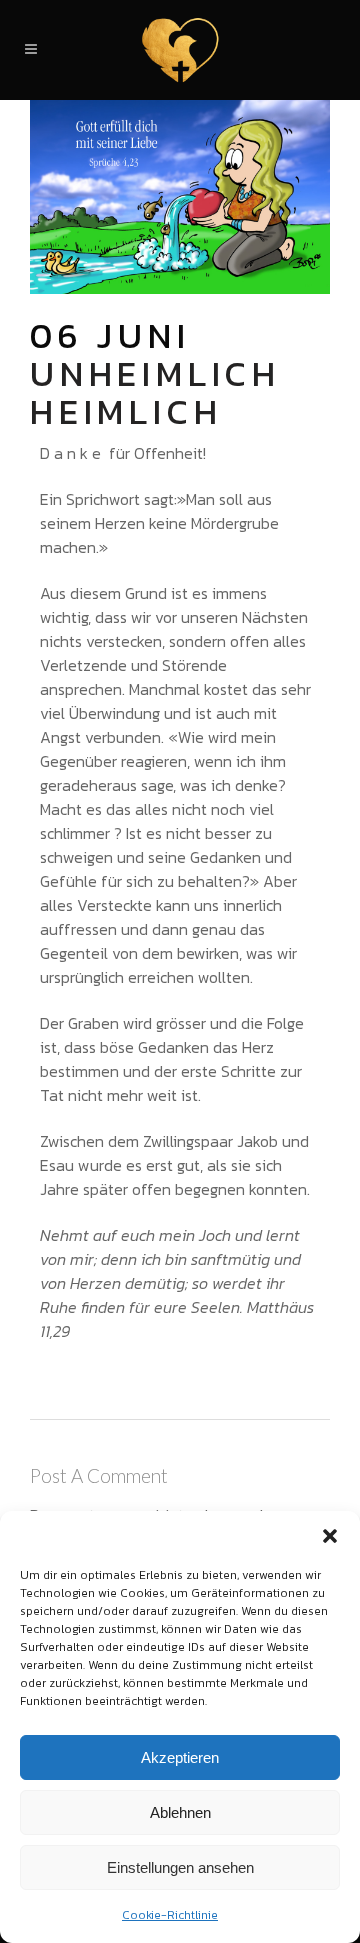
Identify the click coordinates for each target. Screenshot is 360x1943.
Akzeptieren (180, 1757)
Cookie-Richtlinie (170, 1915)
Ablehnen (180, 1812)
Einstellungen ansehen (180, 1867)
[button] (330, 1536)
